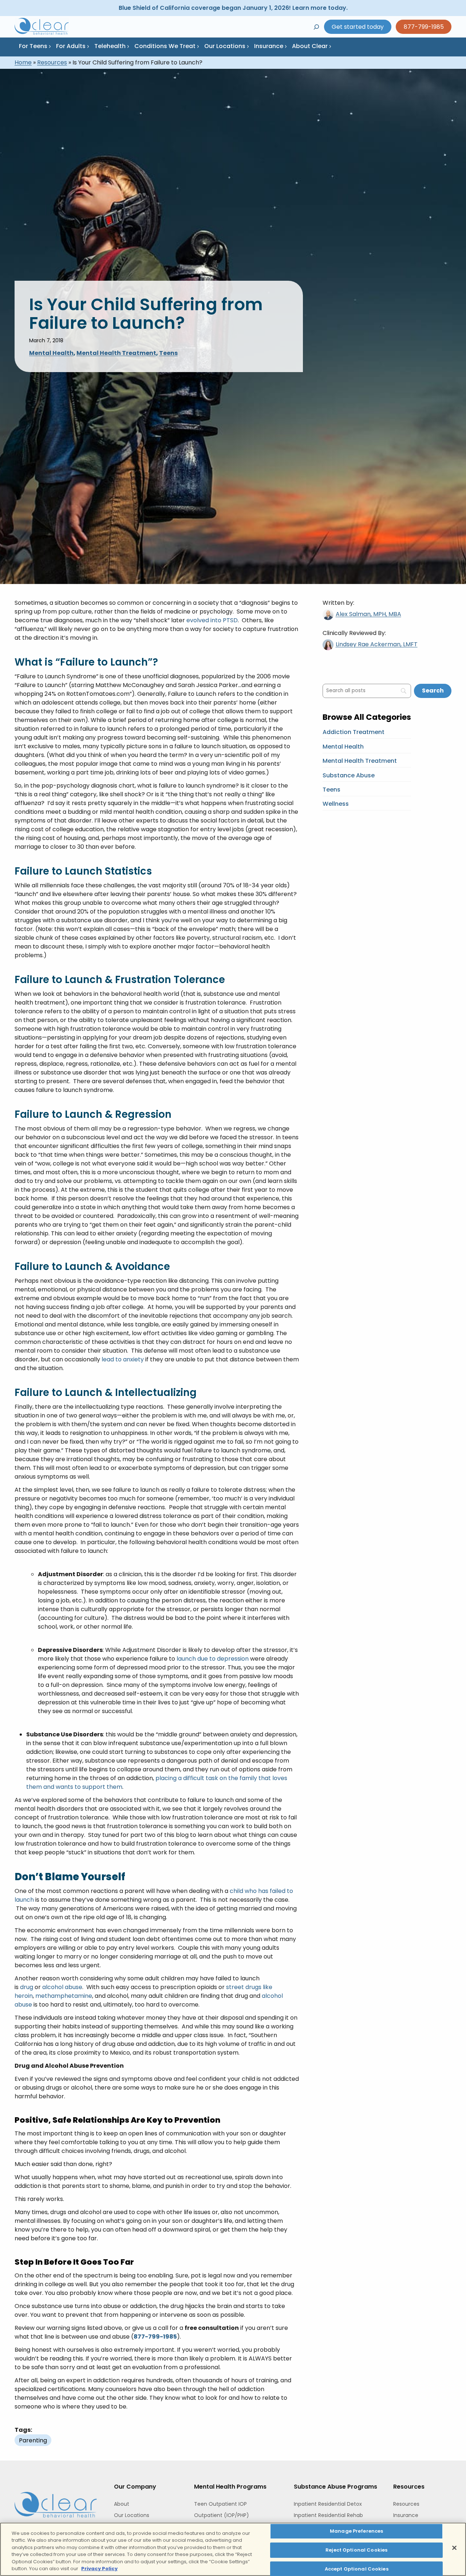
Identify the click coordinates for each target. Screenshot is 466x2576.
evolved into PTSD (212, 620)
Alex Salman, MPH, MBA (368, 614)
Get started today (358, 27)
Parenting (33, 2440)
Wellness (336, 804)
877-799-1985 (424, 27)
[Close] (454, 2548)
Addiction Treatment (354, 732)
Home (23, 62)
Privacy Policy (99, 2569)
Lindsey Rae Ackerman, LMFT (377, 644)
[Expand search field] (316, 27)
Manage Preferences (356, 2531)
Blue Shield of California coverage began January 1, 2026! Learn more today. (233, 8)
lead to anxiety (123, 1359)
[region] (233, 2549)
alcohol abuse (62, 1987)
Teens (168, 353)
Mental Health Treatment (116, 353)
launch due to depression (213, 1659)
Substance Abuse (349, 775)
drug (27, 1987)
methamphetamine (64, 1996)
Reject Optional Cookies (356, 2550)
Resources (52, 62)
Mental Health (51, 353)
